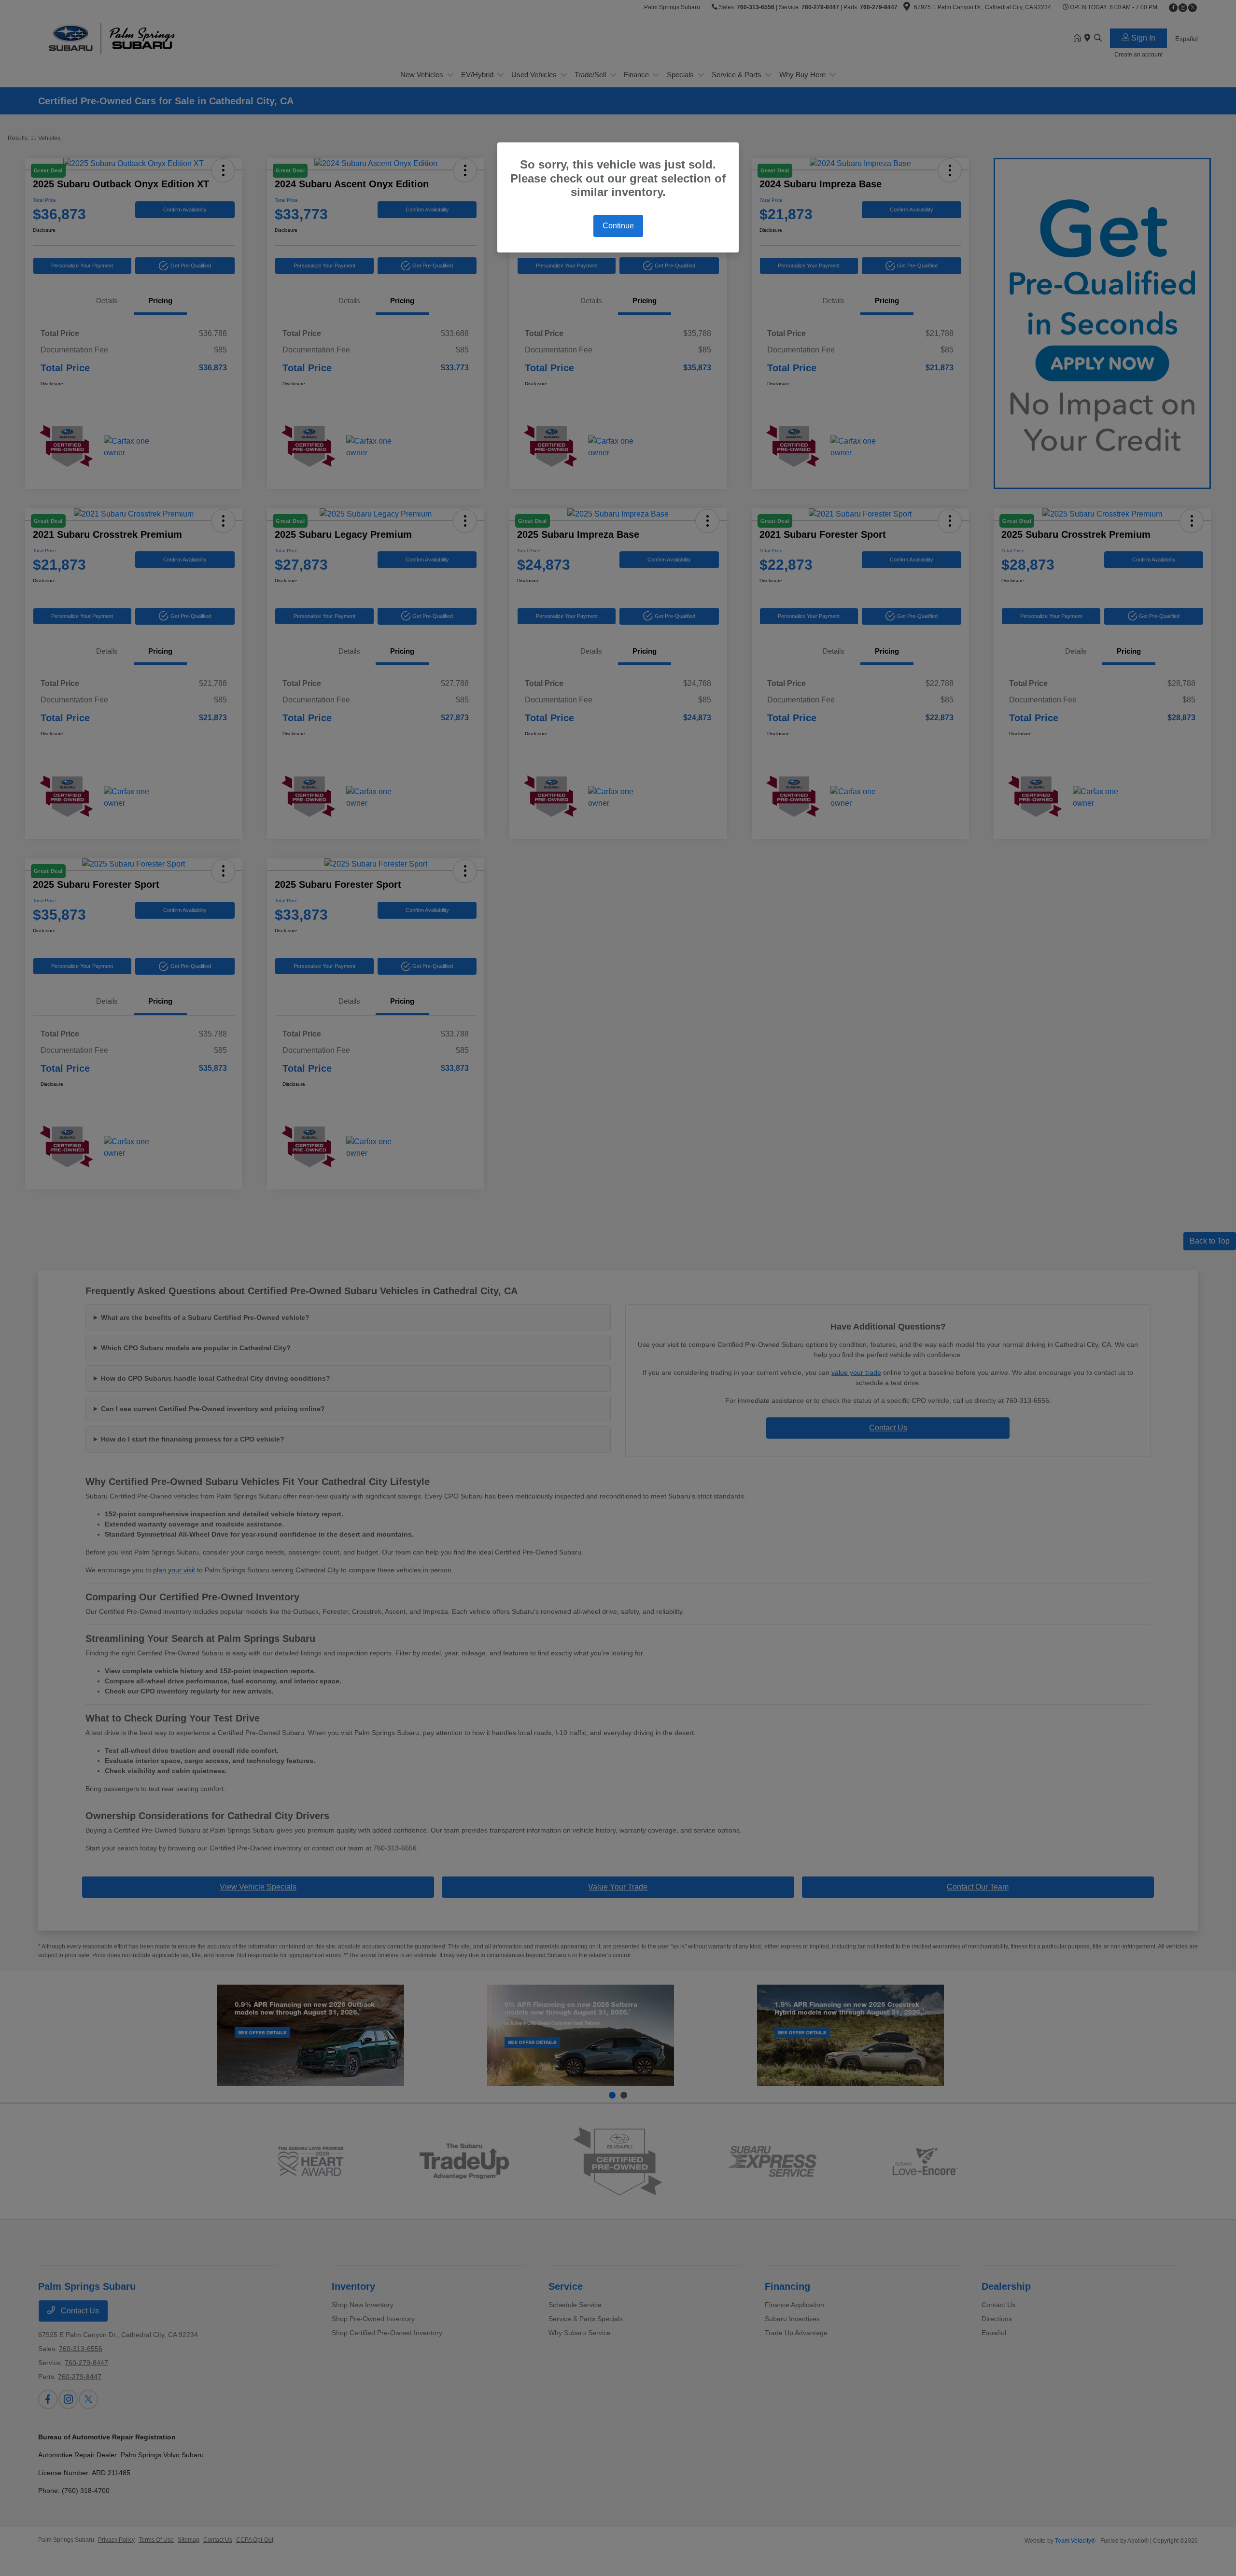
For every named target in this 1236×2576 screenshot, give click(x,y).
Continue (618, 226)
